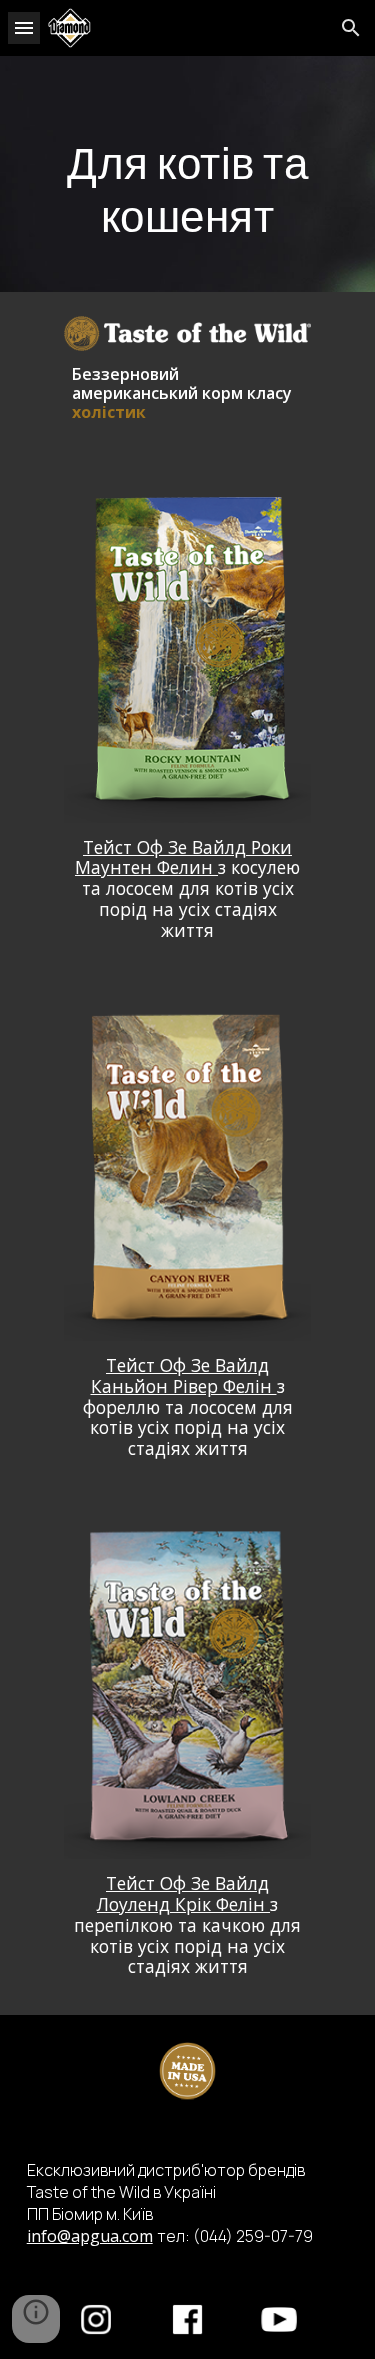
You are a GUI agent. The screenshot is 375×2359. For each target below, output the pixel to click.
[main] (188, 174)
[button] (24, 27)
